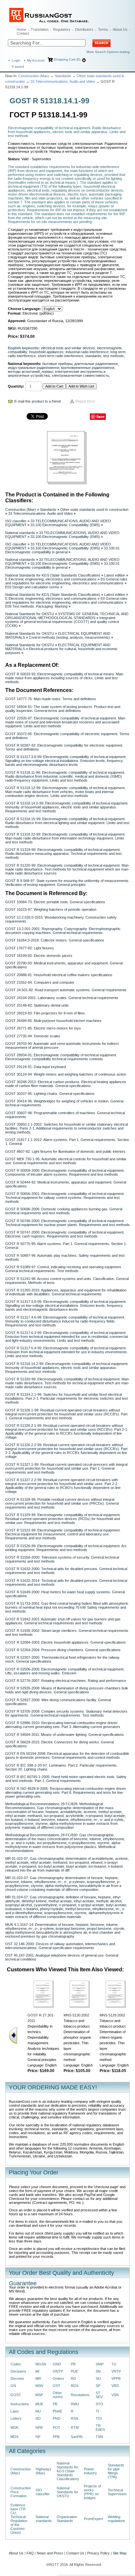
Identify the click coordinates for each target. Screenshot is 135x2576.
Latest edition (115, 575)
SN (98, 2371)
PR (73, 2364)
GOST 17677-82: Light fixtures (30, 948)
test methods (114, 356)
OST (57, 2386)
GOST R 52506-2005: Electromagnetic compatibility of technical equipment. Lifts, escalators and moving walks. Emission (65, 1671)
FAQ (30, 2553)
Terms (103, 29)
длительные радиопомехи (96, 364)
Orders (58, 2378)
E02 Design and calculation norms (32, 587)
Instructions (20, 2404)
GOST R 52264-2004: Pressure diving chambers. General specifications (63, 1650)
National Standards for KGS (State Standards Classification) (53, 575)
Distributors (84, 29)
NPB (39, 2428)
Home (21, 29)
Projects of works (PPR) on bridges (92, 2492)
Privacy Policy (98, 2553)
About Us (120, 29)
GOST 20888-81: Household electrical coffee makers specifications (59, 975)
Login (16, 60)
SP (98, 2386)
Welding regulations (116, 2519)
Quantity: (16, 386)
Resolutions (80, 2395)
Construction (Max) (34, 76)
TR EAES (100, 2428)
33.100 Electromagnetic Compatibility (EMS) (65, 525)
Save (100, 416)
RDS (75, 2386)
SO (98, 2378)
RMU (75, 2404)
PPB (56, 2437)
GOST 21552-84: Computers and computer (40, 982)
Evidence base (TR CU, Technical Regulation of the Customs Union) (19, 2519)
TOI (99, 2418)
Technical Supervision (117, 2492)
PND (57, 2418)
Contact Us (75, 2553)
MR (38, 2378)
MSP (39, 2395)
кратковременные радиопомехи (87, 368)
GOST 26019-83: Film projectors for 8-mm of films (45, 1013)
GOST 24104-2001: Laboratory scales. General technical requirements (62, 998)
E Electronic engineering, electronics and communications (51, 579)
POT (57, 2428)
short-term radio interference (60, 356)
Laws (15, 2411)
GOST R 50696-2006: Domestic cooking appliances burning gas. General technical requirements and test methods (64, 1211)
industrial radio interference (87, 352)
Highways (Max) (44, 2471)
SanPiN (77, 2437)
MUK (39, 2404)
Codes (16, 2364)
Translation (40, 29)
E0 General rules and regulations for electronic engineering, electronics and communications (66, 581)
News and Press (50, 2553)
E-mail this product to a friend (38, 401)
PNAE (58, 2411)
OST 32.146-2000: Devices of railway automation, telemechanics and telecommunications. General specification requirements (60, 1946)
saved (18, 67)
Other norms (58, 2395)
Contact (23, 33)
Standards (63, 76)
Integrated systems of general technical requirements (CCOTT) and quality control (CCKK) (62, 622)
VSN (115, 2395)
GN (13, 2386)
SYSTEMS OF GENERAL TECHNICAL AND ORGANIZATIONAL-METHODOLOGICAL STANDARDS (67, 616)
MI (37, 2371)
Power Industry (90, 2471)
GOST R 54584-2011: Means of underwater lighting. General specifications (65, 1735)
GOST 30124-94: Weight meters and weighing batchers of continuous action (66, 1074)
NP (38, 2437)
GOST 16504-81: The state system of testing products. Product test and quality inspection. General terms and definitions (63, 709)
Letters (16, 2418)
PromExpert (93, 2519)
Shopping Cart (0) (67, 59)
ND (38, 2418)
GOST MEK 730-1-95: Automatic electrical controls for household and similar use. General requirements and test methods (66, 1161)
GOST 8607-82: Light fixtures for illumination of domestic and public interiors (65, 1151)
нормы (47, 372)
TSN (99, 2437)
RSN (75, 2418)
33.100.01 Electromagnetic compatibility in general (62, 550)
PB (55, 2404)
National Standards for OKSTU (30, 614)
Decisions (18, 2371)
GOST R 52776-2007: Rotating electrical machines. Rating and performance (66, 1681)
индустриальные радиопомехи (33, 368)
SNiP (100, 2364)
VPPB (116, 2378)
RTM (75, 2428)
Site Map (120, 2553)
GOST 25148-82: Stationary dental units (37, 1005)
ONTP (58, 2371)
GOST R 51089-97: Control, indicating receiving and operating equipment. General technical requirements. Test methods (64, 1269)
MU (38, 2411)
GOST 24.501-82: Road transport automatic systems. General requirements (66, 990)
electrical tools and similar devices (68, 348)
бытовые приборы (57, 364)
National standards (20, 533)
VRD (115, 2386)
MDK (14, 2428)
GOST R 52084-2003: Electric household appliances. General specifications (66, 1642)
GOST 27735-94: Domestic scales (33, 1036)
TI (97, 2411)
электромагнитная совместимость (80, 375)
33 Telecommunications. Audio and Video (63, 81)
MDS (14, 2437)
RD (73, 2378)
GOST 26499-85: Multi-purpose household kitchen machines (53, 1021)
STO (99, 2404)
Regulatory (62, 29)
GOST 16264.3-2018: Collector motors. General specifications (55, 940)
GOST (16, 2395)
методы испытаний (24, 372)
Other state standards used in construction (94, 510)
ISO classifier (16, 521)
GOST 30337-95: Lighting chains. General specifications (50, 1094)
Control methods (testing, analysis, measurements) (69, 637)
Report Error (85, 401)
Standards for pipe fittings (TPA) (116, 2471)
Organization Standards (67, 2519)
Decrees (17, 2378)
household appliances (46, 352)
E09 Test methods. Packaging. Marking (36, 606)
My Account (36, 60)
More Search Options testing (108, 52)
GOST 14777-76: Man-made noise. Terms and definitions (51, 699)
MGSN (41, 2364)
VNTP (116, 2371)
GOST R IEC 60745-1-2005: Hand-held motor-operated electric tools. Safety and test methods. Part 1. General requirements (66, 1779)
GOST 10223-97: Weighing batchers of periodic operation (51, 909)
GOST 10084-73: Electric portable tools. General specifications (55, 902)
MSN (39, 2386)
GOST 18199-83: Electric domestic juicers (39, 956)
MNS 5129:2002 (112, 2015)
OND (57, 2364)
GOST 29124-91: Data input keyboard (36, 1067)
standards (93, 356)
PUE (74, 2371)
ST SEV (99, 2395)
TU (114, 2364)
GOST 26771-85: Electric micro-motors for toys (43, 1028)
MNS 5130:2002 (76, 2015)
